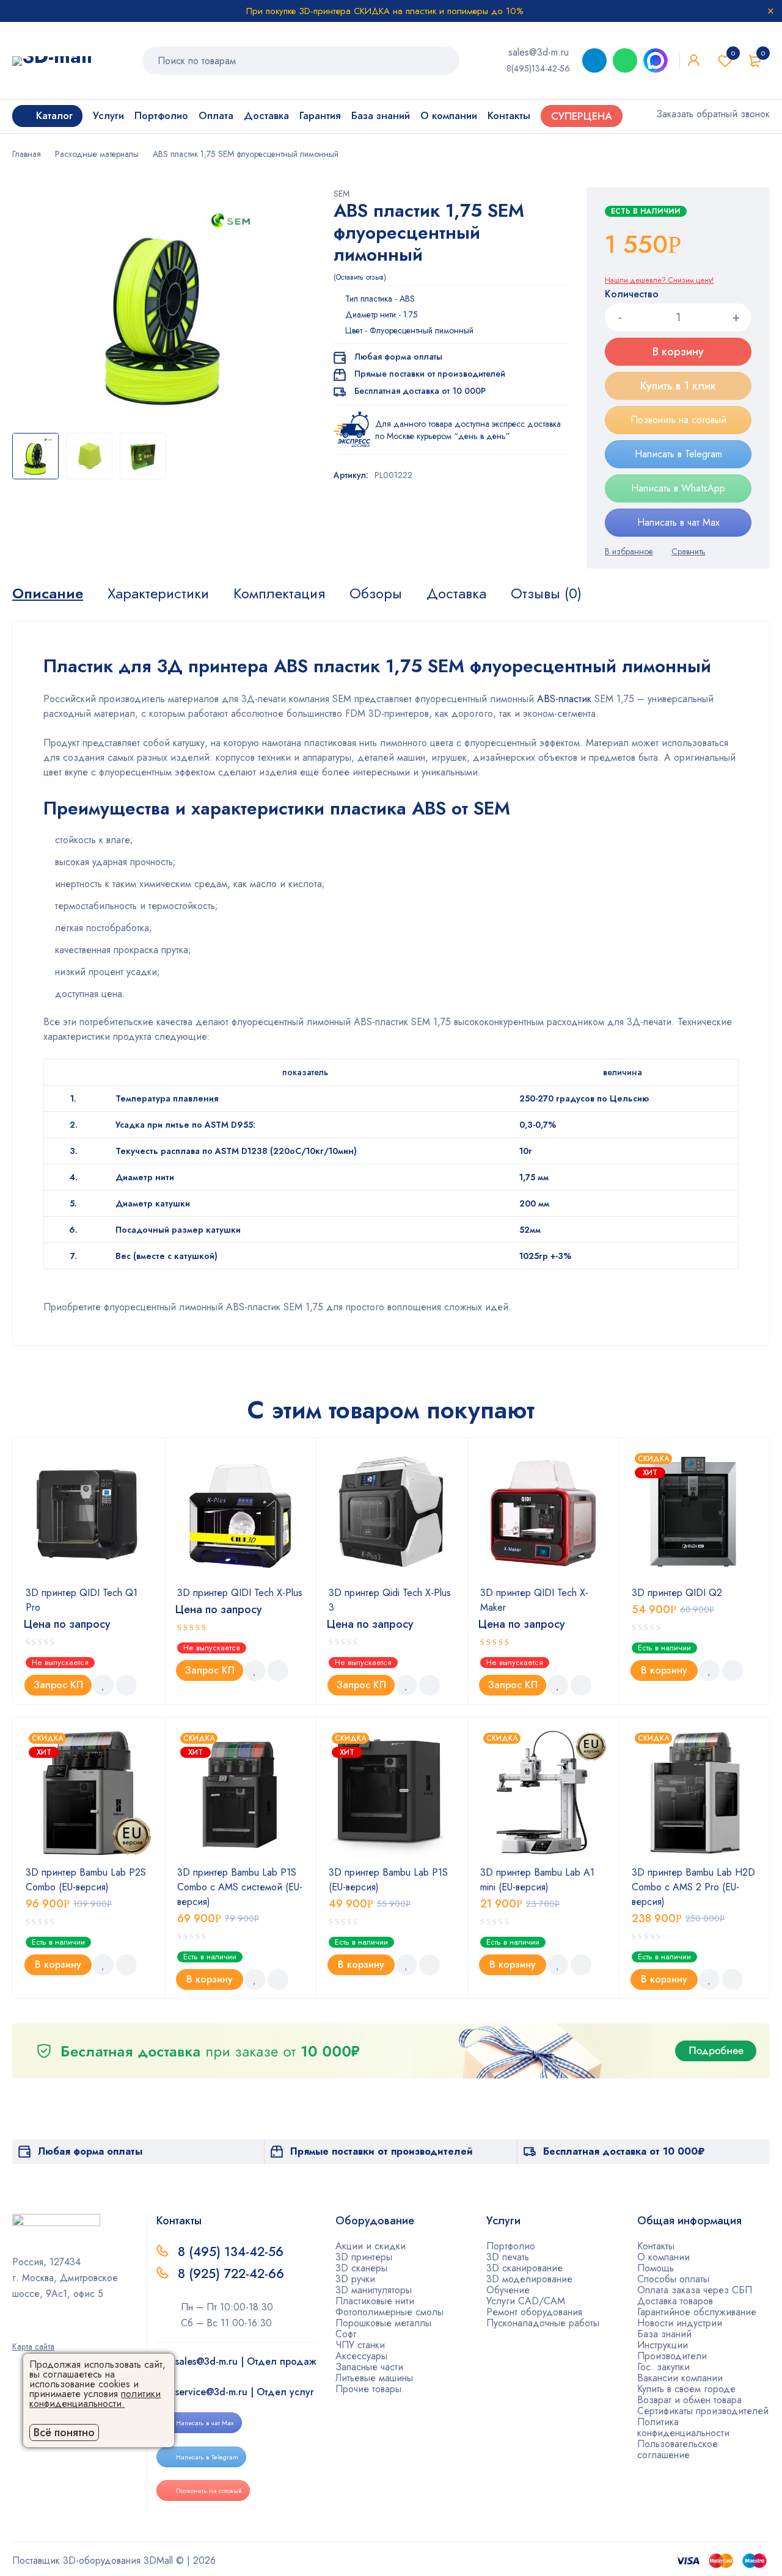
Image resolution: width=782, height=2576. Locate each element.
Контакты (656, 2246)
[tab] (48, 593)
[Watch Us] (16, 2329)
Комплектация (279, 593)
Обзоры (376, 593)
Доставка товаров (675, 2301)
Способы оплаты (673, 2279)
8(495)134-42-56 (538, 68)
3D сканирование (524, 2268)
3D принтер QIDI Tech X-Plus (240, 1593)
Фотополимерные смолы (389, 2312)
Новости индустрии (680, 2323)
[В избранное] (629, 551)
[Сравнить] (689, 551)
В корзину (678, 352)
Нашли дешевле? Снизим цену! (659, 280)
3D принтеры (364, 2257)
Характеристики (158, 593)
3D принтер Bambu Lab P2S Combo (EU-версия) (86, 1880)
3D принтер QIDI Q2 (677, 1593)
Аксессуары (361, 2356)
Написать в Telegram (678, 454)
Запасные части (369, 2367)
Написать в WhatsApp (678, 488)
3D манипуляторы (374, 2290)
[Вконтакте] (56, 2329)
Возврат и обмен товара (689, 2400)
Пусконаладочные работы (543, 2323)
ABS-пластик (564, 699)
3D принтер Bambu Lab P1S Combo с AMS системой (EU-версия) (240, 1887)
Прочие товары (368, 2389)
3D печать (508, 2257)
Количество (632, 295)
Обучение (508, 2290)
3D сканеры (361, 2268)
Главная (27, 154)
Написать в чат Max (678, 522)
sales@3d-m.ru (539, 52)
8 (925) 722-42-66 (233, 2274)
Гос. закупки (663, 2367)
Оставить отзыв (360, 277)
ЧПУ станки (360, 2345)
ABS (407, 299)
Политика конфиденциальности (683, 2427)
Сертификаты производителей (703, 2411)
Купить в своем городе (686, 2389)
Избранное (733, 53)
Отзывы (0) (546, 593)
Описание (48, 593)
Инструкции (663, 2345)
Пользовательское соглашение (678, 2449)
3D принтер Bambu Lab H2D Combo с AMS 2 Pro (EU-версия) (693, 1887)
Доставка (456, 593)
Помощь (656, 2268)
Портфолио (511, 2246)
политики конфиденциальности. (95, 2399)
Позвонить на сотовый (678, 420)
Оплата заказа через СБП (695, 2290)
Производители (672, 2356)
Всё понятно (64, 2433)
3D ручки (355, 2279)
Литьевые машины (374, 2378)
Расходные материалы (97, 154)
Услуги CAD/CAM (526, 2301)
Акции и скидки (371, 2246)
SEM (342, 194)
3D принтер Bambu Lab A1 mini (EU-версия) (537, 1880)
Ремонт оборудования (534, 2312)
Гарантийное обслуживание (697, 2312)
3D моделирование (529, 2279)
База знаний (664, 2334)
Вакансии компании (680, 2378)
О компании (663, 2257)
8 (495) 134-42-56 (231, 2252)
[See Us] (36, 2329)
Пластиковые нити (375, 2301)
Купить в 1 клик (678, 386)
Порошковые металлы (383, 2323)
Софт (346, 2334)
